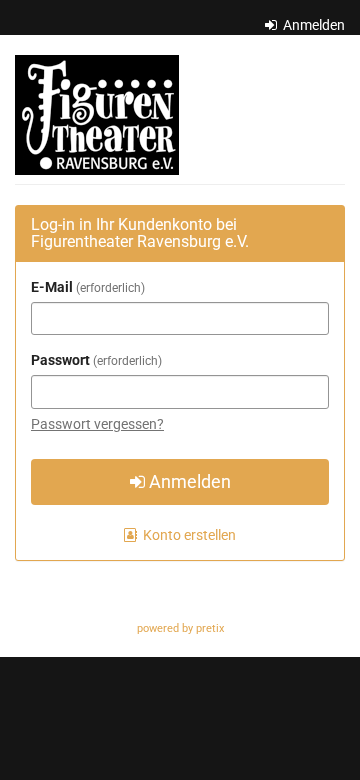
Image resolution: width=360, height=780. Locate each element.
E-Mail (86, 287)
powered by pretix (180, 628)
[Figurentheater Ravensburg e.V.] (97, 115)
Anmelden (312, 25)
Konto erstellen (188, 535)
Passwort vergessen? (97, 424)
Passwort (94, 360)
